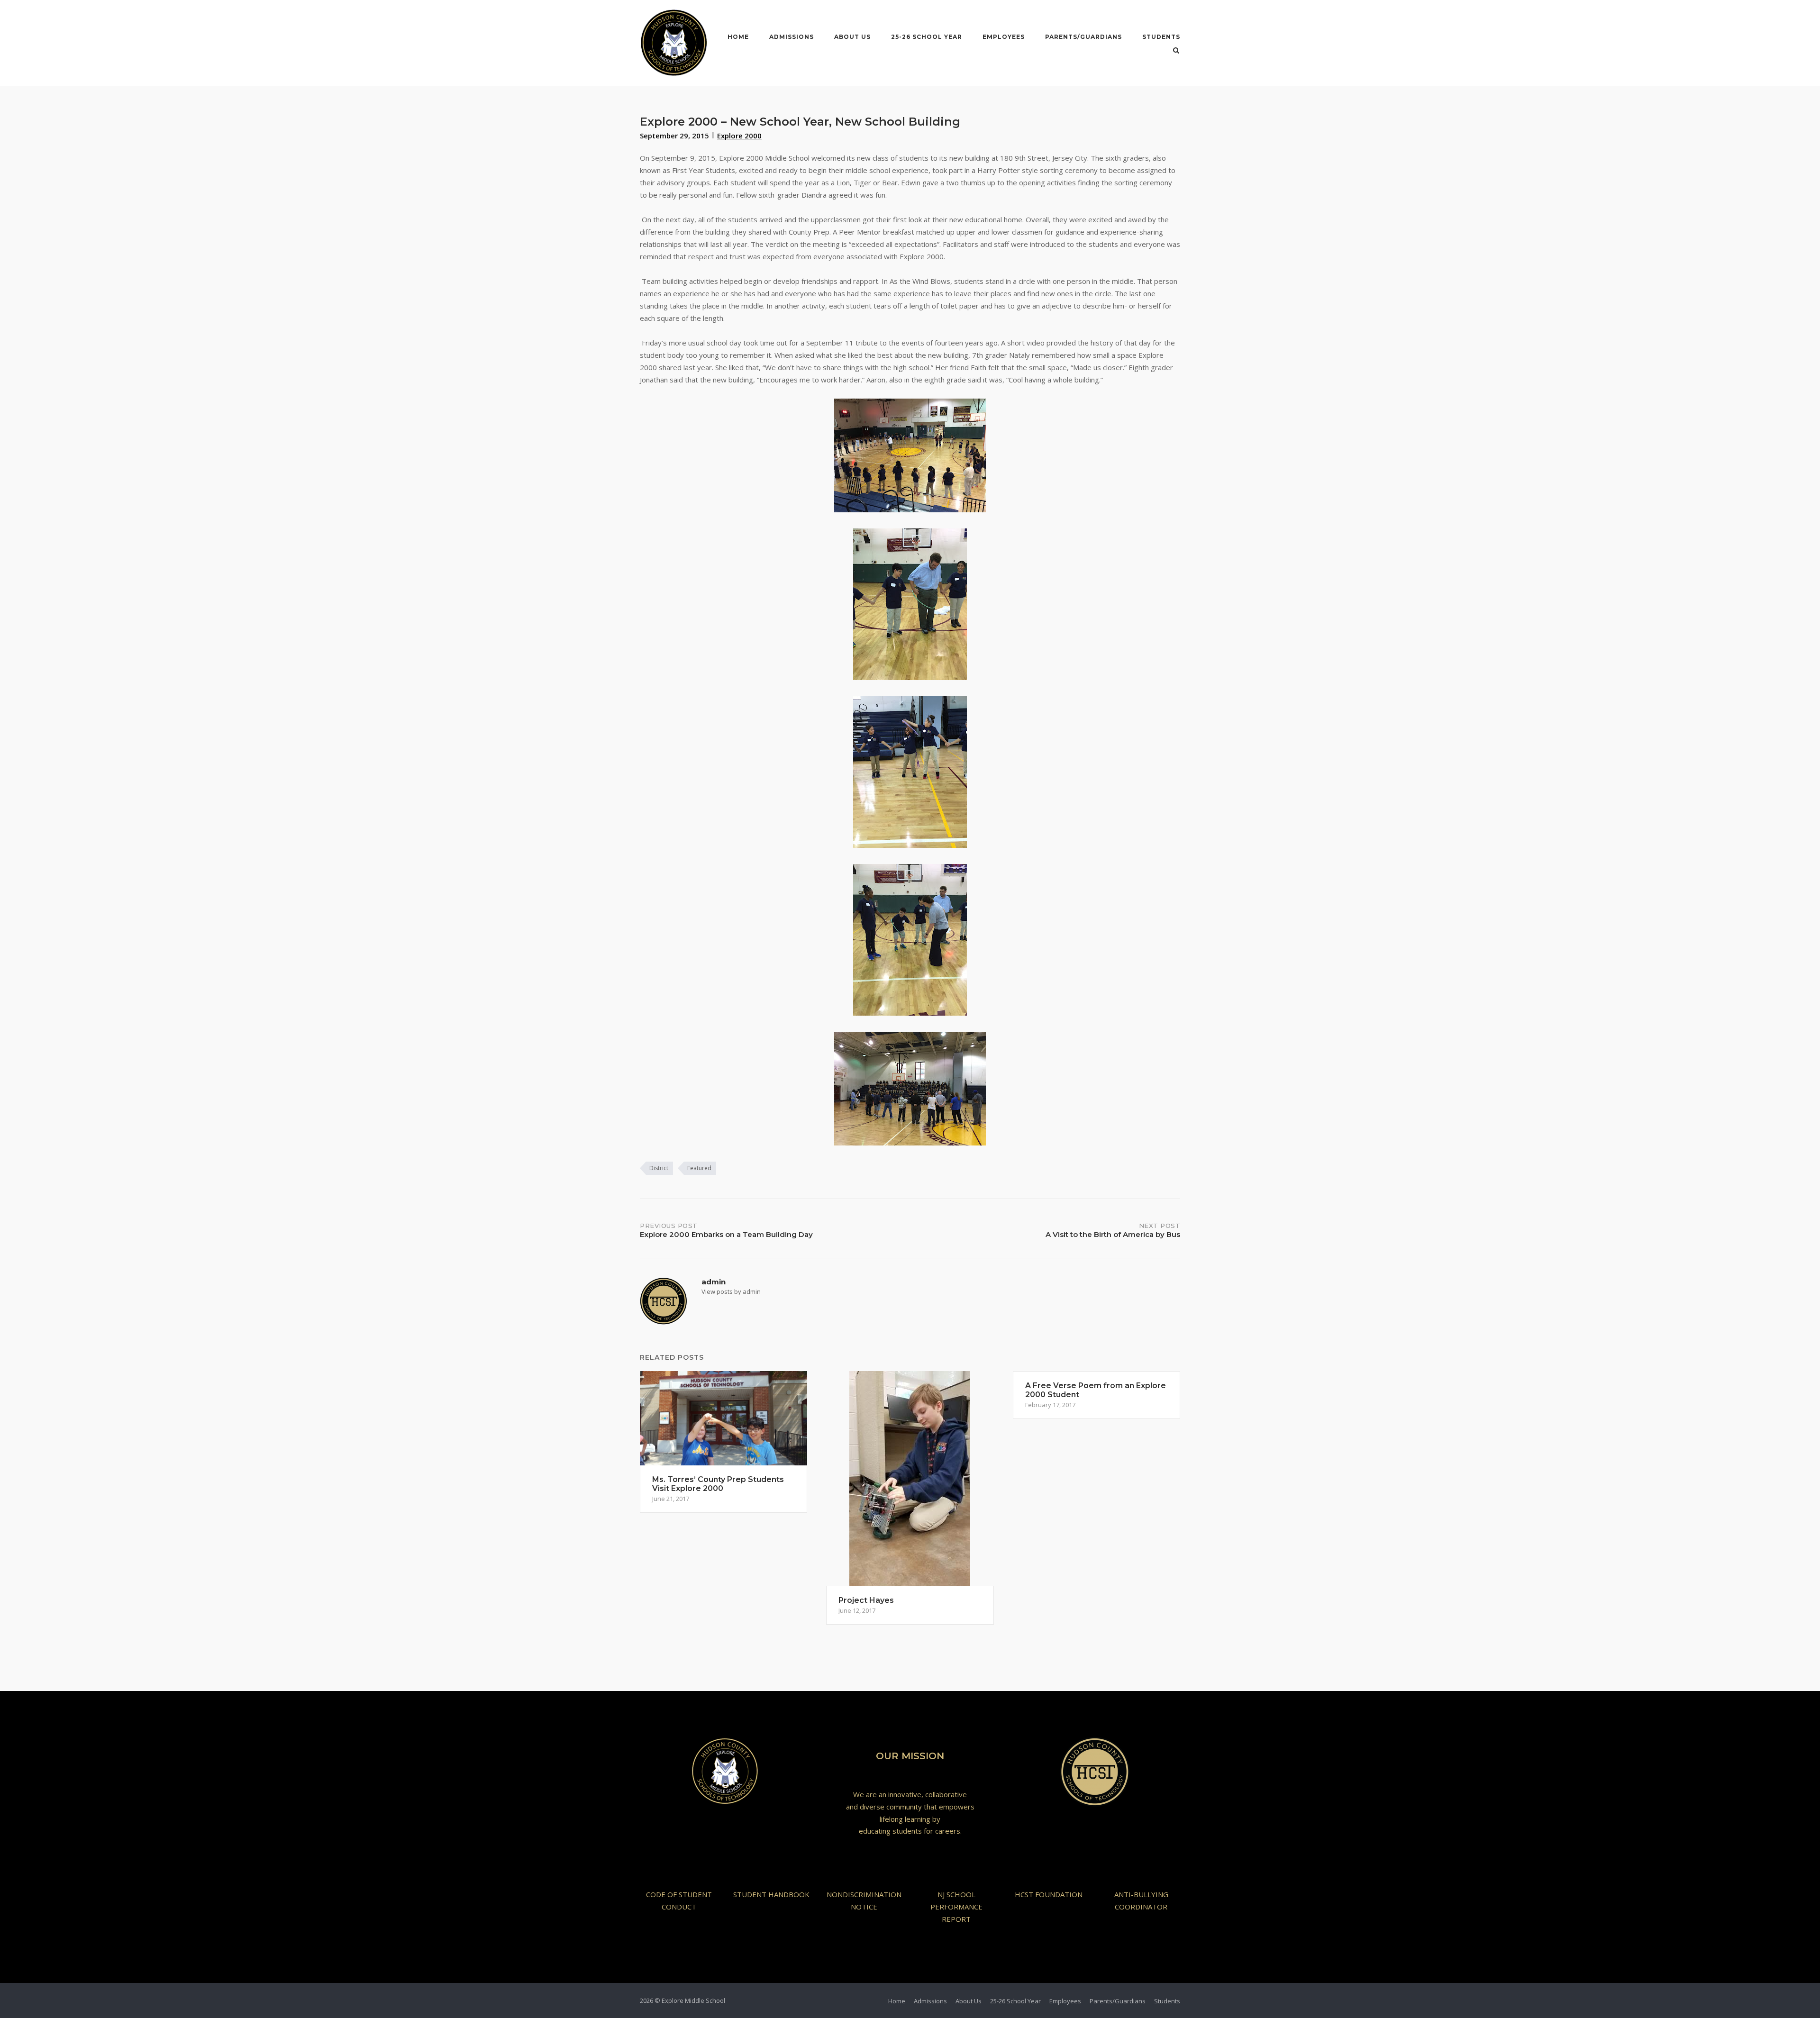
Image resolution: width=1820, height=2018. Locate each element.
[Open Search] (1176, 51)
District (659, 1168)
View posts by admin (731, 1291)
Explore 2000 (739, 136)
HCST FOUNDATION (1049, 1894)
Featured (699, 1168)
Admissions (792, 37)
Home (738, 37)
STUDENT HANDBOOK (771, 1894)
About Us (852, 37)
